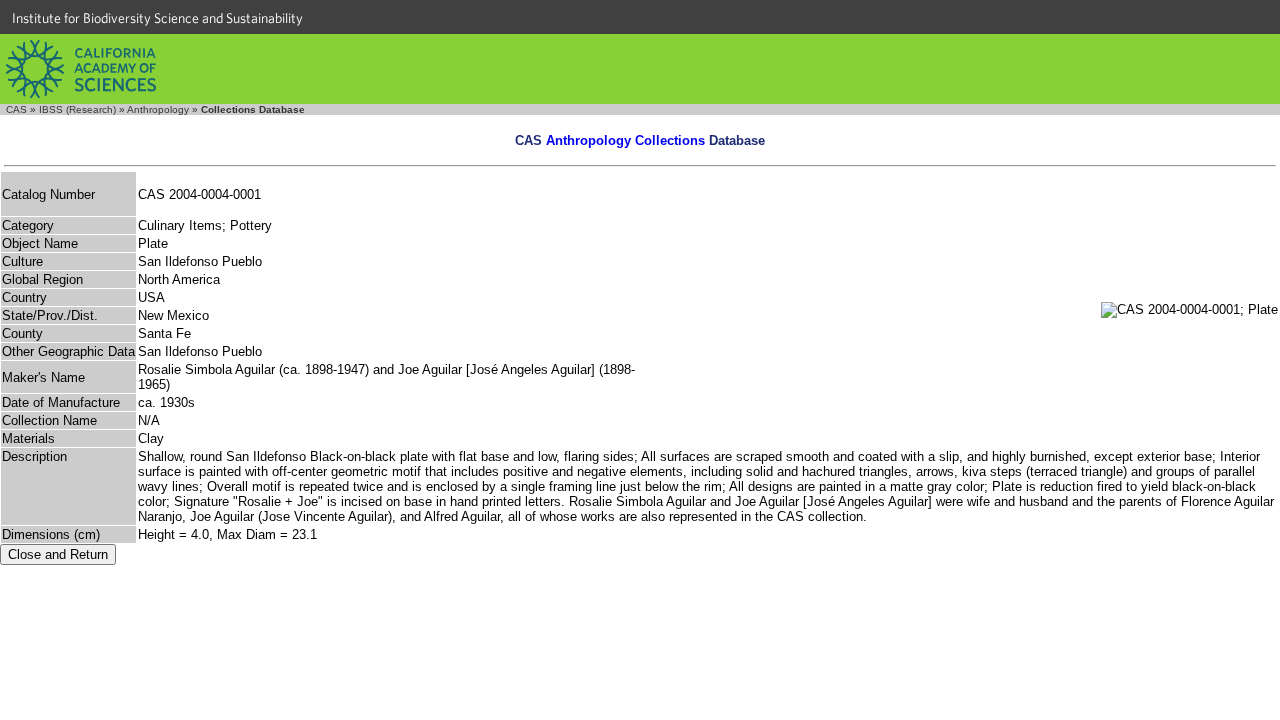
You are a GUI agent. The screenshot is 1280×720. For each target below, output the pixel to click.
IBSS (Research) (77, 109)
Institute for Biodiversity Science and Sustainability (157, 18)
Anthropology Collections (625, 140)
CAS (16, 109)
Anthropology (158, 109)
